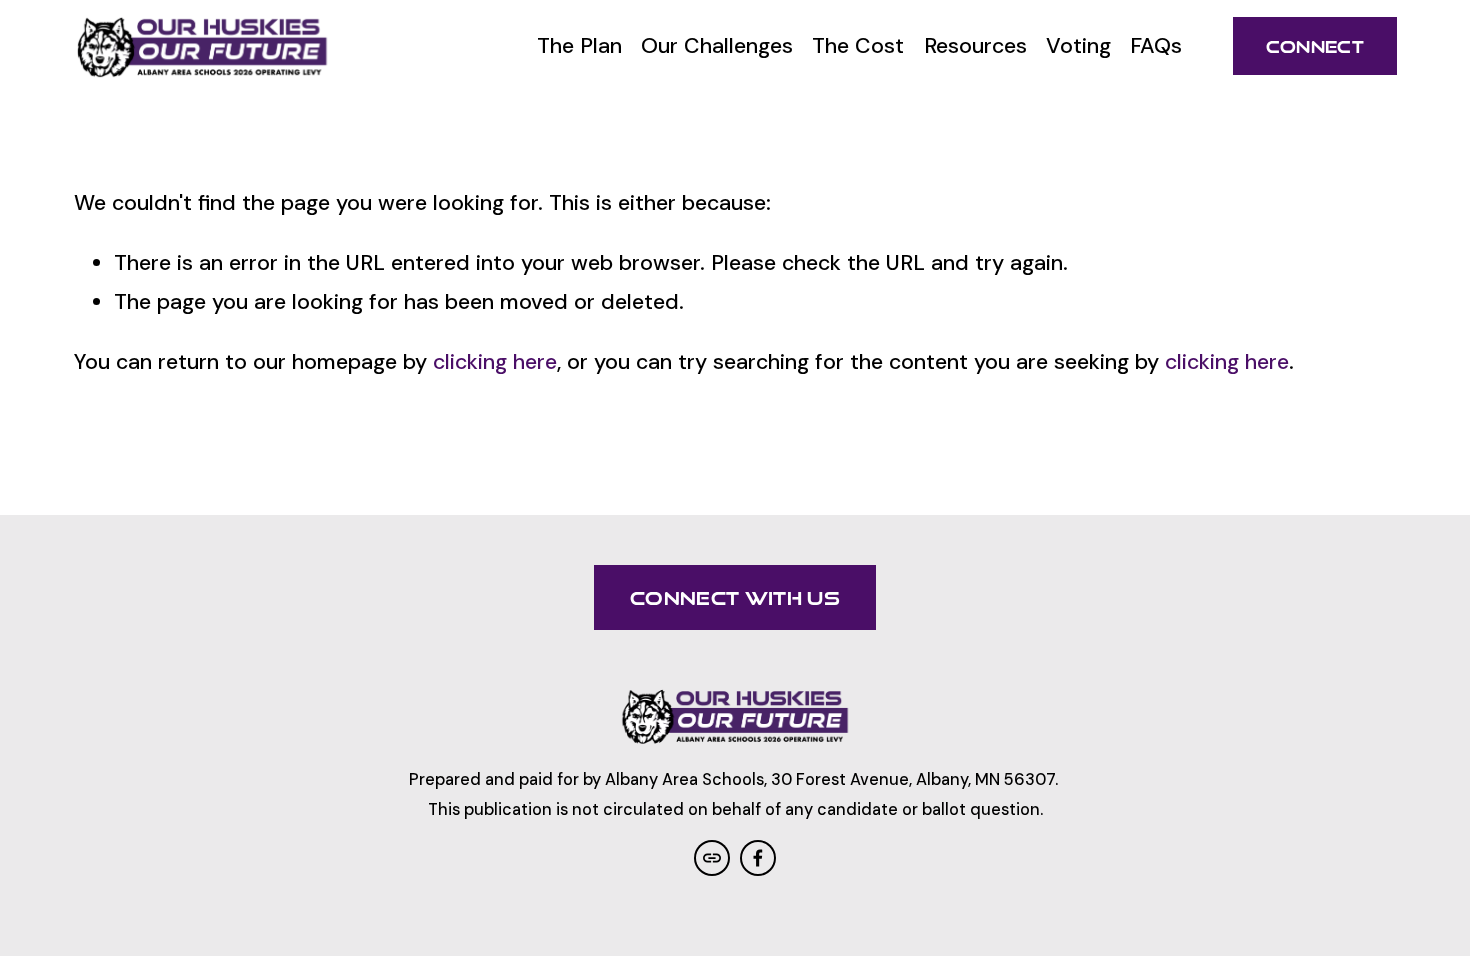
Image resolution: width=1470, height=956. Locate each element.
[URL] (712, 858)
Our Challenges (717, 46)
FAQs (1156, 46)
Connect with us (735, 598)
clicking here (495, 362)
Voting (1078, 46)
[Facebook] (758, 858)
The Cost (858, 46)
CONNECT (1315, 46)
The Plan (579, 46)
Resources (975, 46)
